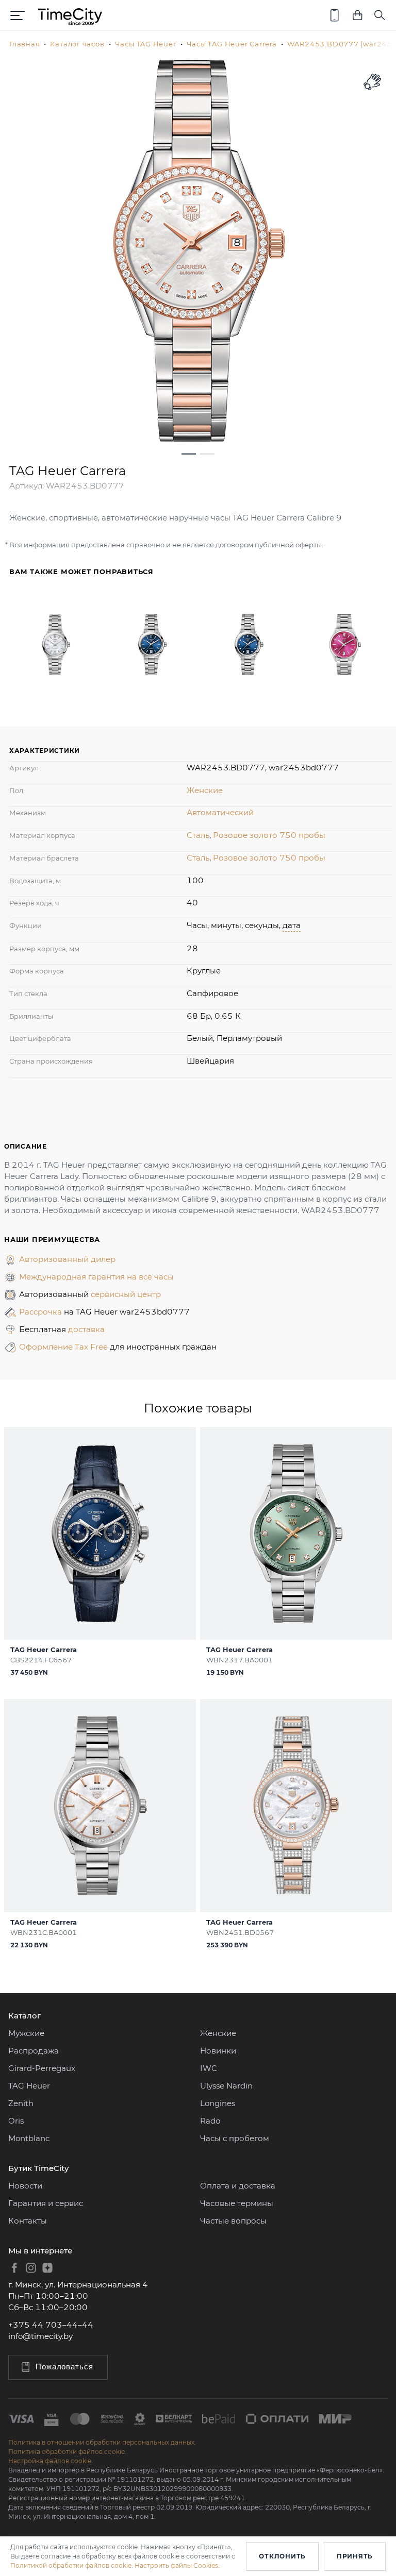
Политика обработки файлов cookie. (67, 2452)
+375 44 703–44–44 (51, 2325)
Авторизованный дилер (67, 1259)
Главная (24, 44)
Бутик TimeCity (38, 2168)
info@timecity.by (40, 2336)
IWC (209, 2068)
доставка (86, 1329)
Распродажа (34, 2051)
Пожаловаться (64, 2367)
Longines (218, 2103)
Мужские (26, 2033)
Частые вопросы (233, 2221)
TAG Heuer (29, 2086)
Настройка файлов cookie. (51, 2461)
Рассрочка (42, 1312)
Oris (16, 2121)
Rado (210, 2121)
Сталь (198, 835)
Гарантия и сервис (46, 2203)
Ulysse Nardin (226, 2086)
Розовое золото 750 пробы (269, 835)
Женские (205, 790)
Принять (355, 2556)
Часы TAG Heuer (146, 44)
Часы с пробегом (235, 2138)
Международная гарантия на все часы (96, 1277)
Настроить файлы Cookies (176, 2565)
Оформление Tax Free (64, 1347)
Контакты (28, 2221)
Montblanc (29, 2138)
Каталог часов (77, 44)
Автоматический (220, 812)
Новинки (218, 2051)
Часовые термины (237, 2203)
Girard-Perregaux (42, 2068)
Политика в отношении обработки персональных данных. (102, 2442)
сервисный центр (126, 1294)
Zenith (21, 2103)
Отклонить (282, 2556)
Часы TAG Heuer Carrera (232, 44)
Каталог (24, 2016)
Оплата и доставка (238, 2186)
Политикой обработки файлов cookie (71, 2565)
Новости (25, 2186)
